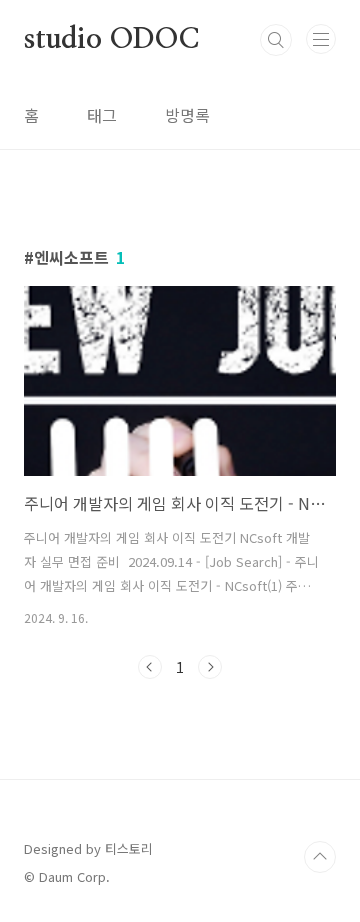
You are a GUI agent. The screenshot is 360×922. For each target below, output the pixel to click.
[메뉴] (321, 39)
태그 (102, 115)
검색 (276, 40)
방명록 (187, 115)
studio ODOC (111, 40)
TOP (320, 857)
